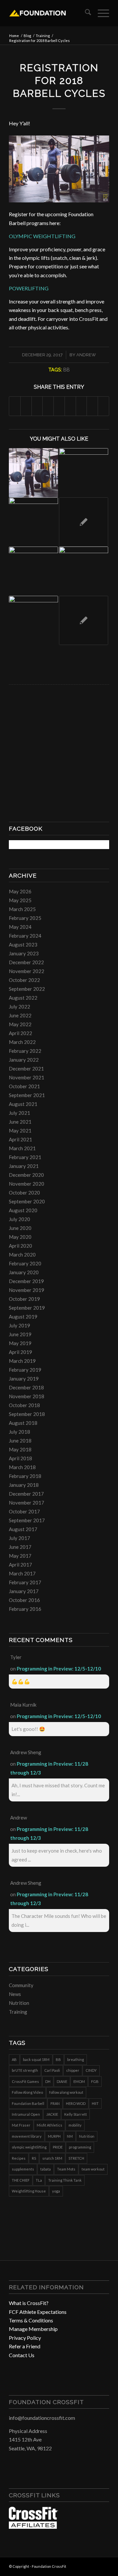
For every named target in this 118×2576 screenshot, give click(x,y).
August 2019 (23, 1317)
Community (21, 1985)
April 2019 (20, 1352)
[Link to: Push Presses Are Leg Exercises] (84, 522)
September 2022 (27, 989)
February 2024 (25, 936)
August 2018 (23, 1423)
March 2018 (22, 1467)
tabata (46, 2169)
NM (70, 2136)
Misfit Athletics (49, 2125)
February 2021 (25, 1157)
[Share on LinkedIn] (59, 406)
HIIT (95, 2103)
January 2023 (24, 953)
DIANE (62, 2081)
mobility (75, 2125)
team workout (93, 2169)
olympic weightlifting (29, 2147)
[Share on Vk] (81, 406)
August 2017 (23, 1529)
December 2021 (26, 1069)
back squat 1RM (36, 2059)
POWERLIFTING (29, 288)
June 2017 (20, 1547)
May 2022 (20, 1024)
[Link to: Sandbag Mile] (33, 571)
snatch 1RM (52, 2158)
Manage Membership (33, 2329)
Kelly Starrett (76, 2114)
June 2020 (20, 1228)
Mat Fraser (21, 2125)
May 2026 (20, 891)
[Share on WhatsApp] (37, 406)
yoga (56, 2191)
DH (48, 2081)
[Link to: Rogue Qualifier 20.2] (84, 620)
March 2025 (22, 909)
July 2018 (20, 1432)
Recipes (19, 2158)
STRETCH (76, 2158)
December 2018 (26, 1387)
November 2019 (27, 1290)
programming (80, 2147)
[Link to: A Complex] (33, 473)
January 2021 (24, 1166)
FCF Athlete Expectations (38, 2312)
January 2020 (24, 1272)
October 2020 (24, 1193)
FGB (95, 2081)
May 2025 (20, 900)
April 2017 (20, 1565)
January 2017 (24, 1591)
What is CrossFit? (29, 2303)
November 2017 (27, 1503)
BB (67, 370)
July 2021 (20, 1113)
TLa (39, 2180)
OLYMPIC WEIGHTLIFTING (42, 236)
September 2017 (27, 1520)
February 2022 (25, 1051)
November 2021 (27, 1077)
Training (18, 2012)
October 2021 (24, 1086)
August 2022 (23, 998)
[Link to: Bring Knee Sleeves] (84, 473)
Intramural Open (26, 2114)
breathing (76, 2059)
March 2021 (22, 1148)
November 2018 (27, 1396)
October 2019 (24, 1299)
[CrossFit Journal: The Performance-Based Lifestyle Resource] (33, 2527)
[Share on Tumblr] (70, 406)
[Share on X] (26, 406)
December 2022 (26, 962)
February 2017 (25, 1582)
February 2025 (25, 918)
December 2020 (26, 1175)
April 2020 (20, 1246)
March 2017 (22, 1573)
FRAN (55, 2103)
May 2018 (20, 1449)
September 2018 (27, 1414)
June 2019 (20, 1334)
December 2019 (26, 1281)
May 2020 (20, 1237)
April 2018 (20, 1458)
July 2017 (20, 1538)
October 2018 (24, 1405)
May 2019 (20, 1343)
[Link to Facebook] (85, 2566)
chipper (73, 2070)
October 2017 (24, 1511)
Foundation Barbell (28, 2103)
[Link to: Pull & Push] (33, 620)
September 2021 (27, 1095)
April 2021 (20, 1139)
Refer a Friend (25, 2346)
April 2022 (20, 1033)
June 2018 (20, 1441)
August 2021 (23, 1104)
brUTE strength (25, 2070)
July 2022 (20, 1007)
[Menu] (100, 13)
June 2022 (20, 1015)
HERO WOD (76, 2103)
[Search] (85, 13)
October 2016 (24, 1600)
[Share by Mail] (103, 406)
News (15, 1994)
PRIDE (58, 2147)
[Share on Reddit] (92, 406)
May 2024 (20, 927)
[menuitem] (85, 13)
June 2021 (20, 1122)
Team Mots (66, 2169)
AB (14, 2059)
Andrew (86, 355)
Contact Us (22, 2355)
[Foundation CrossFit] (49, 13)
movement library (27, 2136)
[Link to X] (104, 2566)
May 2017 (20, 1556)
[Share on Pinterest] (48, 406)
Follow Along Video (27, 2092)
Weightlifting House (29, 2191)
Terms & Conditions (31, 2320)
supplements (23, 2169)
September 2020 (27, 1201)
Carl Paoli (52, 2070)
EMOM (79, 2081)
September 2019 (27, 1308)
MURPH (54, 2136)
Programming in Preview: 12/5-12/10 (59, 1669)
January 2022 (24, 1060)
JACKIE (52, 2114)
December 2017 (26, 1494)
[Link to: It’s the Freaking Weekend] (33, 522)
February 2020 (25, 1263)
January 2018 (24, 1485)
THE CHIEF (21, 2180)
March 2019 (22, 1361)
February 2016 (25, 1609)
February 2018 (25, 1476)
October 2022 (24, 980)
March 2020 (22, 1255)
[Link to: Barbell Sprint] (84, 571)
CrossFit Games (25, 2081)
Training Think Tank (65, 2180)
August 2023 (23, 945)
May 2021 (20, 1131)
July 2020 (20, 1219)
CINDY (91, 2070)
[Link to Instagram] (94, 2566)
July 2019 (20, 1325)
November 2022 (27, 971)
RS (34, 2158)
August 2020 (23, 1210)
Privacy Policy (25, 2338)
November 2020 (27, 1184)
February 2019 (25, 1370)
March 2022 (22, 1042)
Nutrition (19, 2003)
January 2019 (24, 1379)
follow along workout (66, 2092)
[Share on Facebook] (15, 406)
